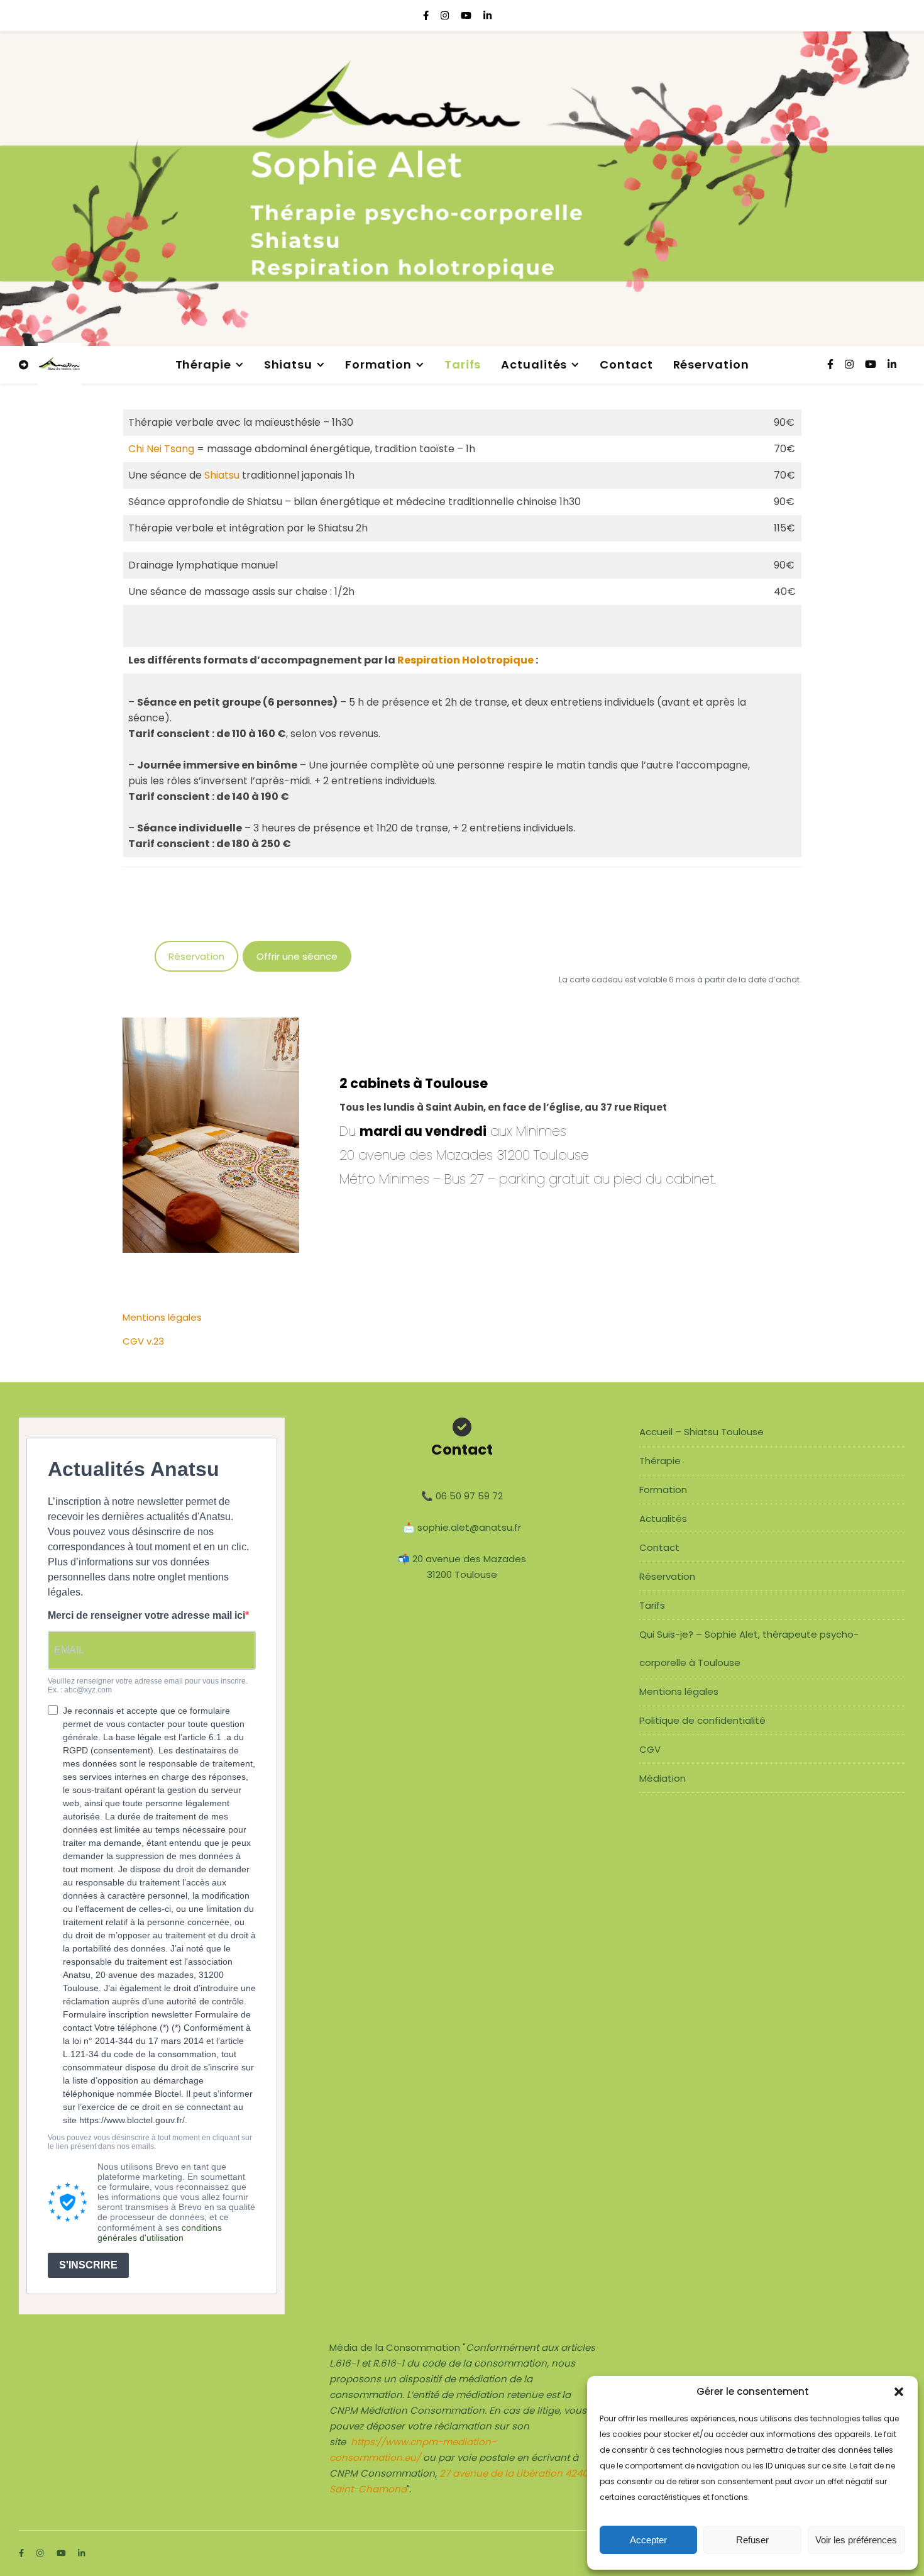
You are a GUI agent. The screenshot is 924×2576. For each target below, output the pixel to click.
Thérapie (203, 364)
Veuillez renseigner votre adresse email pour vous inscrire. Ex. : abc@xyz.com (148, 1686)
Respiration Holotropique (465, 660)
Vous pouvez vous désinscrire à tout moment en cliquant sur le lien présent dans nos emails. (150, 2142)
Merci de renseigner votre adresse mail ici (146, 1615)
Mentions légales (162, 1317)
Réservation (711, 364)
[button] (899, 2392)
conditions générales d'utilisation (160, 2233)
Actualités (534, 364)
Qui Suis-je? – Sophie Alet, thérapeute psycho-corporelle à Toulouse (749, 1648)
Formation (378, 364)
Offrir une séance (297, 956)
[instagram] (446, 15)
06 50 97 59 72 (469, 1496)
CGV (650, 1749)
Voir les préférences (856, 2540)
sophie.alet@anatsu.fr (469, 1527)
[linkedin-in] (487, 15)
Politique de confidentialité (702, 1720)
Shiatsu (288, 364)
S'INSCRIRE (88, 2265)
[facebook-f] (427, 15)
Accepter (648, 2540)
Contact (626, 364)
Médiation (663, 1778)
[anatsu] (60, 365)
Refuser (752, 2540)
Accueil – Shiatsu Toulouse (701, 1432)
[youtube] (467, 15)
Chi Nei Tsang (161, 449)
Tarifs (463, 364)
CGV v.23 (143, 1341)
